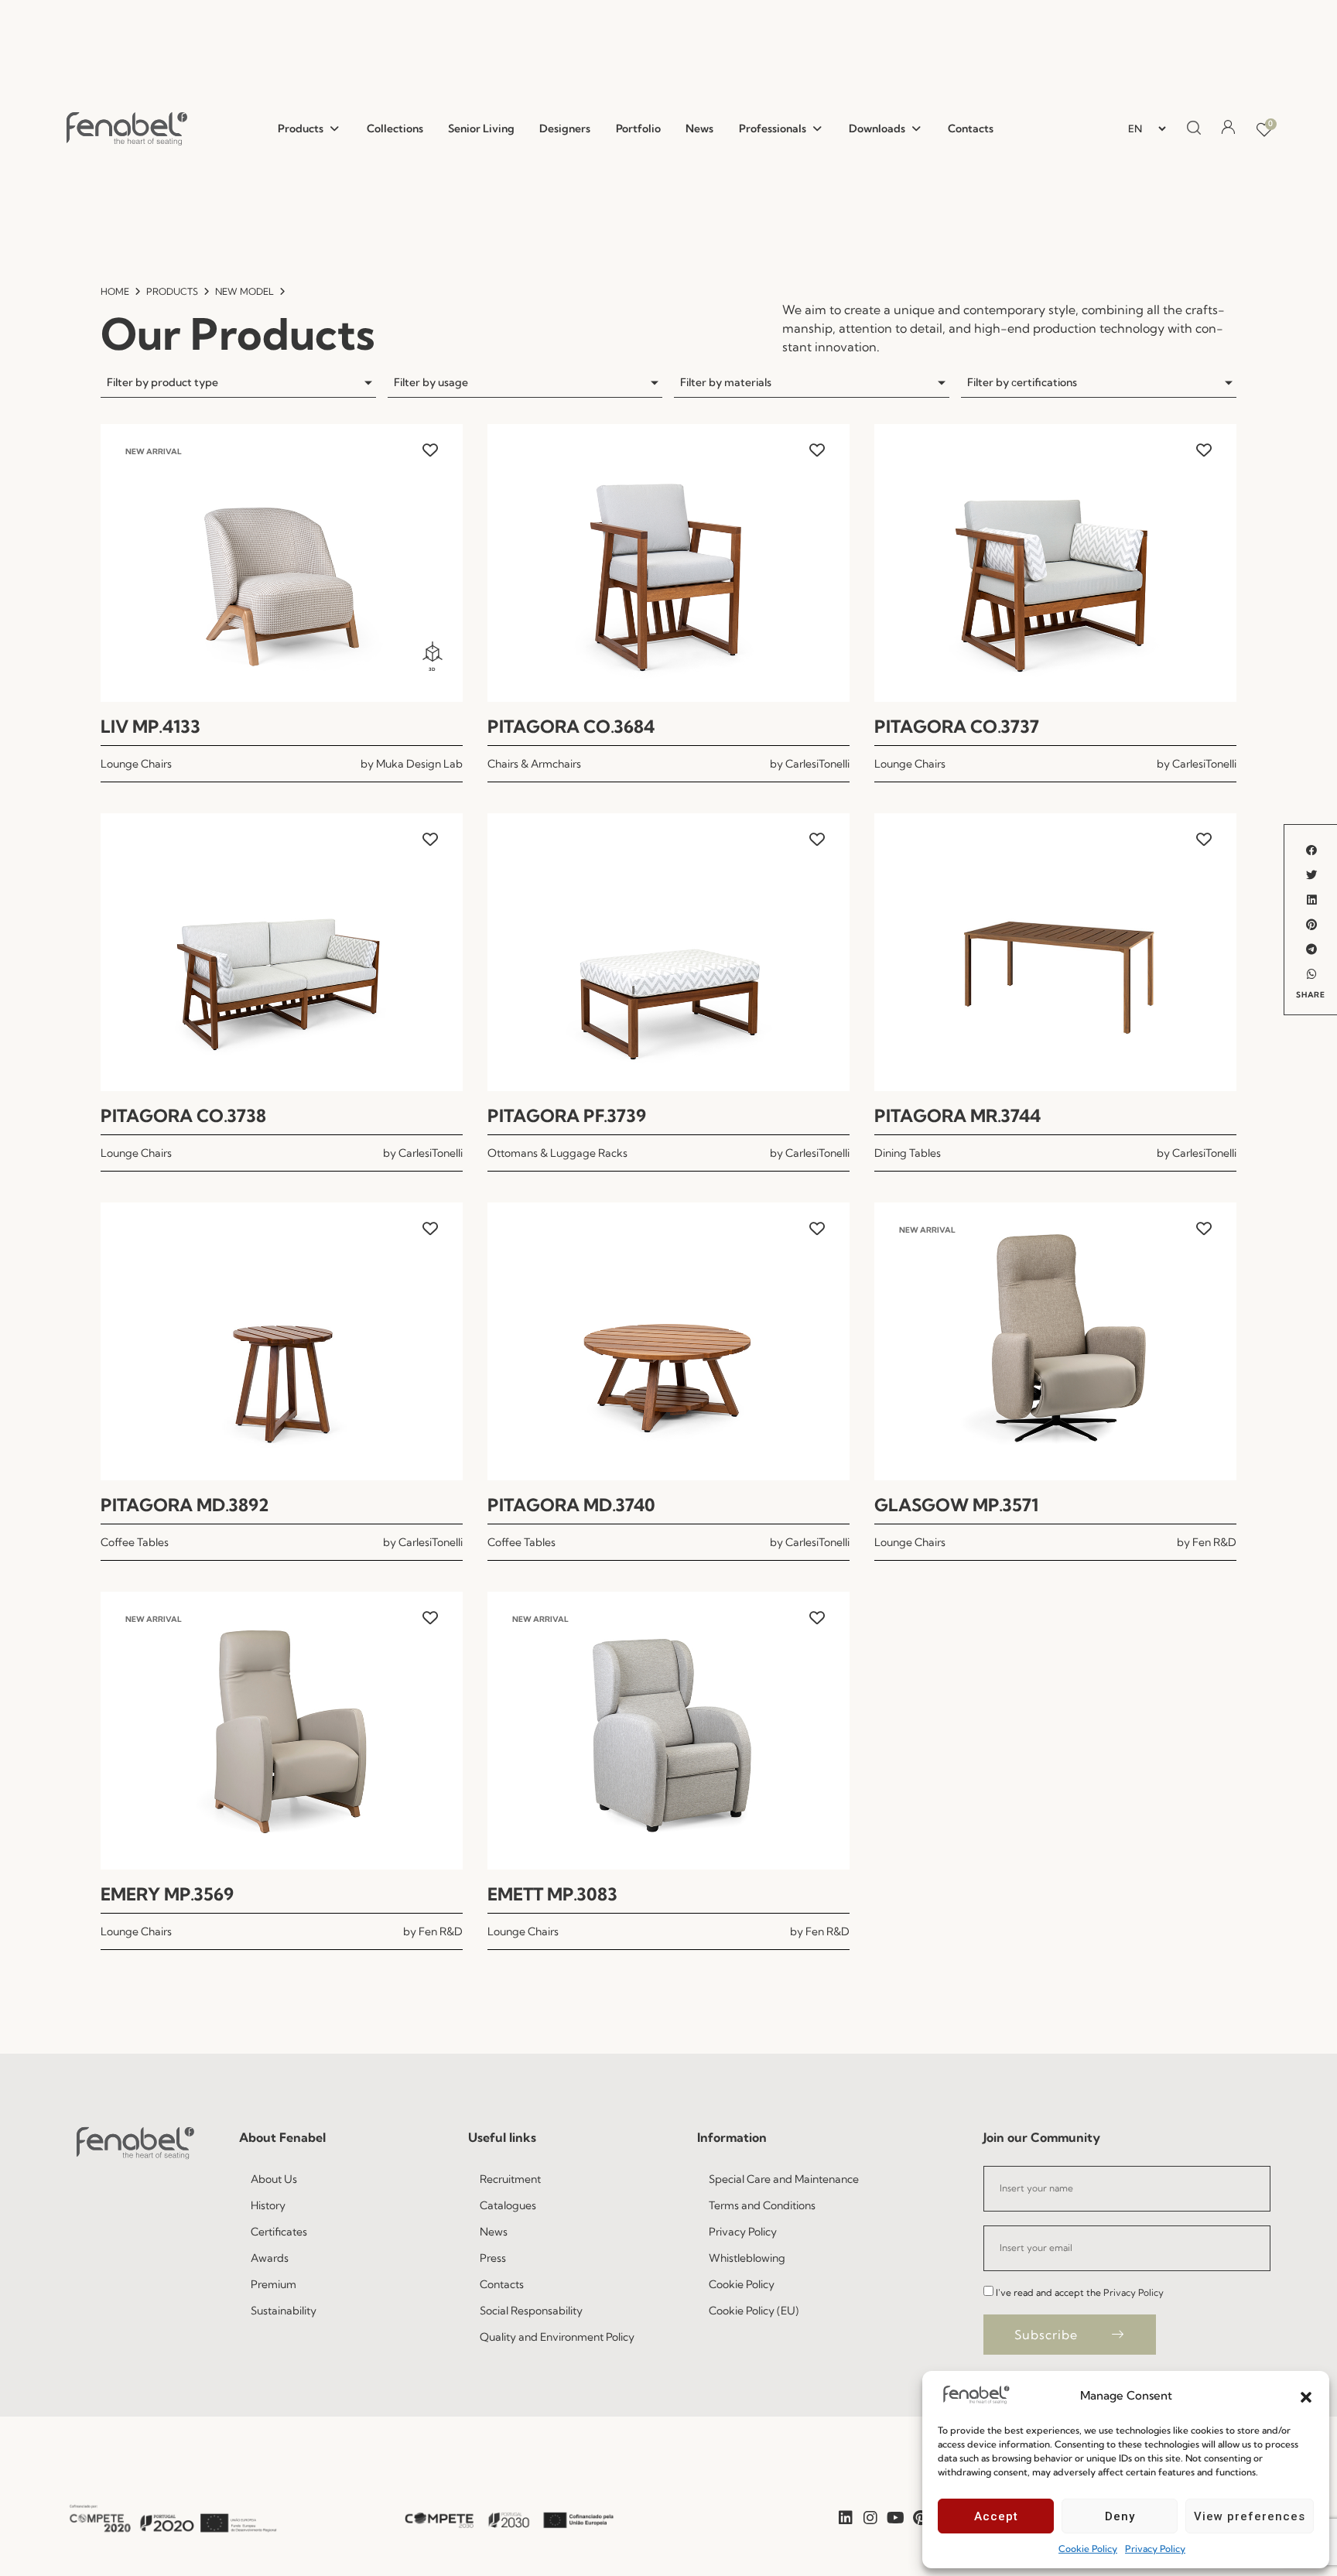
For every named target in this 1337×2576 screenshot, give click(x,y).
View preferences (1250, 2516)
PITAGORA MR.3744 (957, 1116)
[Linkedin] (846, 2518)
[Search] (1192, 128)
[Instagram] (870, 2518)
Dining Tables (908, 1153)
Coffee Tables (135, 1542)
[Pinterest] (920, 2518)
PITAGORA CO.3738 (183, 1116)
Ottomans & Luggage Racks (557, 1153)
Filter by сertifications (1022, 382)
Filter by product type (162, 382)
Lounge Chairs (136, 764)
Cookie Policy (1088, 2549)
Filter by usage (431, 382)
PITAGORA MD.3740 (571, 1505)
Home (115, 291)
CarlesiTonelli (817, 764)
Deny (1120, 2516)
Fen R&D (1214, 1542)
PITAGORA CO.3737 (957, 727)
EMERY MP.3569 (167, 1894)
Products (172, 291)
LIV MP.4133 (150, 727)
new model (244, 291)
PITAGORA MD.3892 (185, 1505)
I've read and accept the (1080, 2292)
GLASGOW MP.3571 (956, 1505)
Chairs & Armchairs (534, 764)
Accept (996, 2516)
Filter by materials (726, 382)
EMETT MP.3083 (552, 1894)
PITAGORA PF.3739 (567, 1116)
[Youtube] (895, 2518)
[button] (1306, 2396)
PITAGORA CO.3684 (571, 727)
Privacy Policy (1155, 2549)
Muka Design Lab (419, 764)
